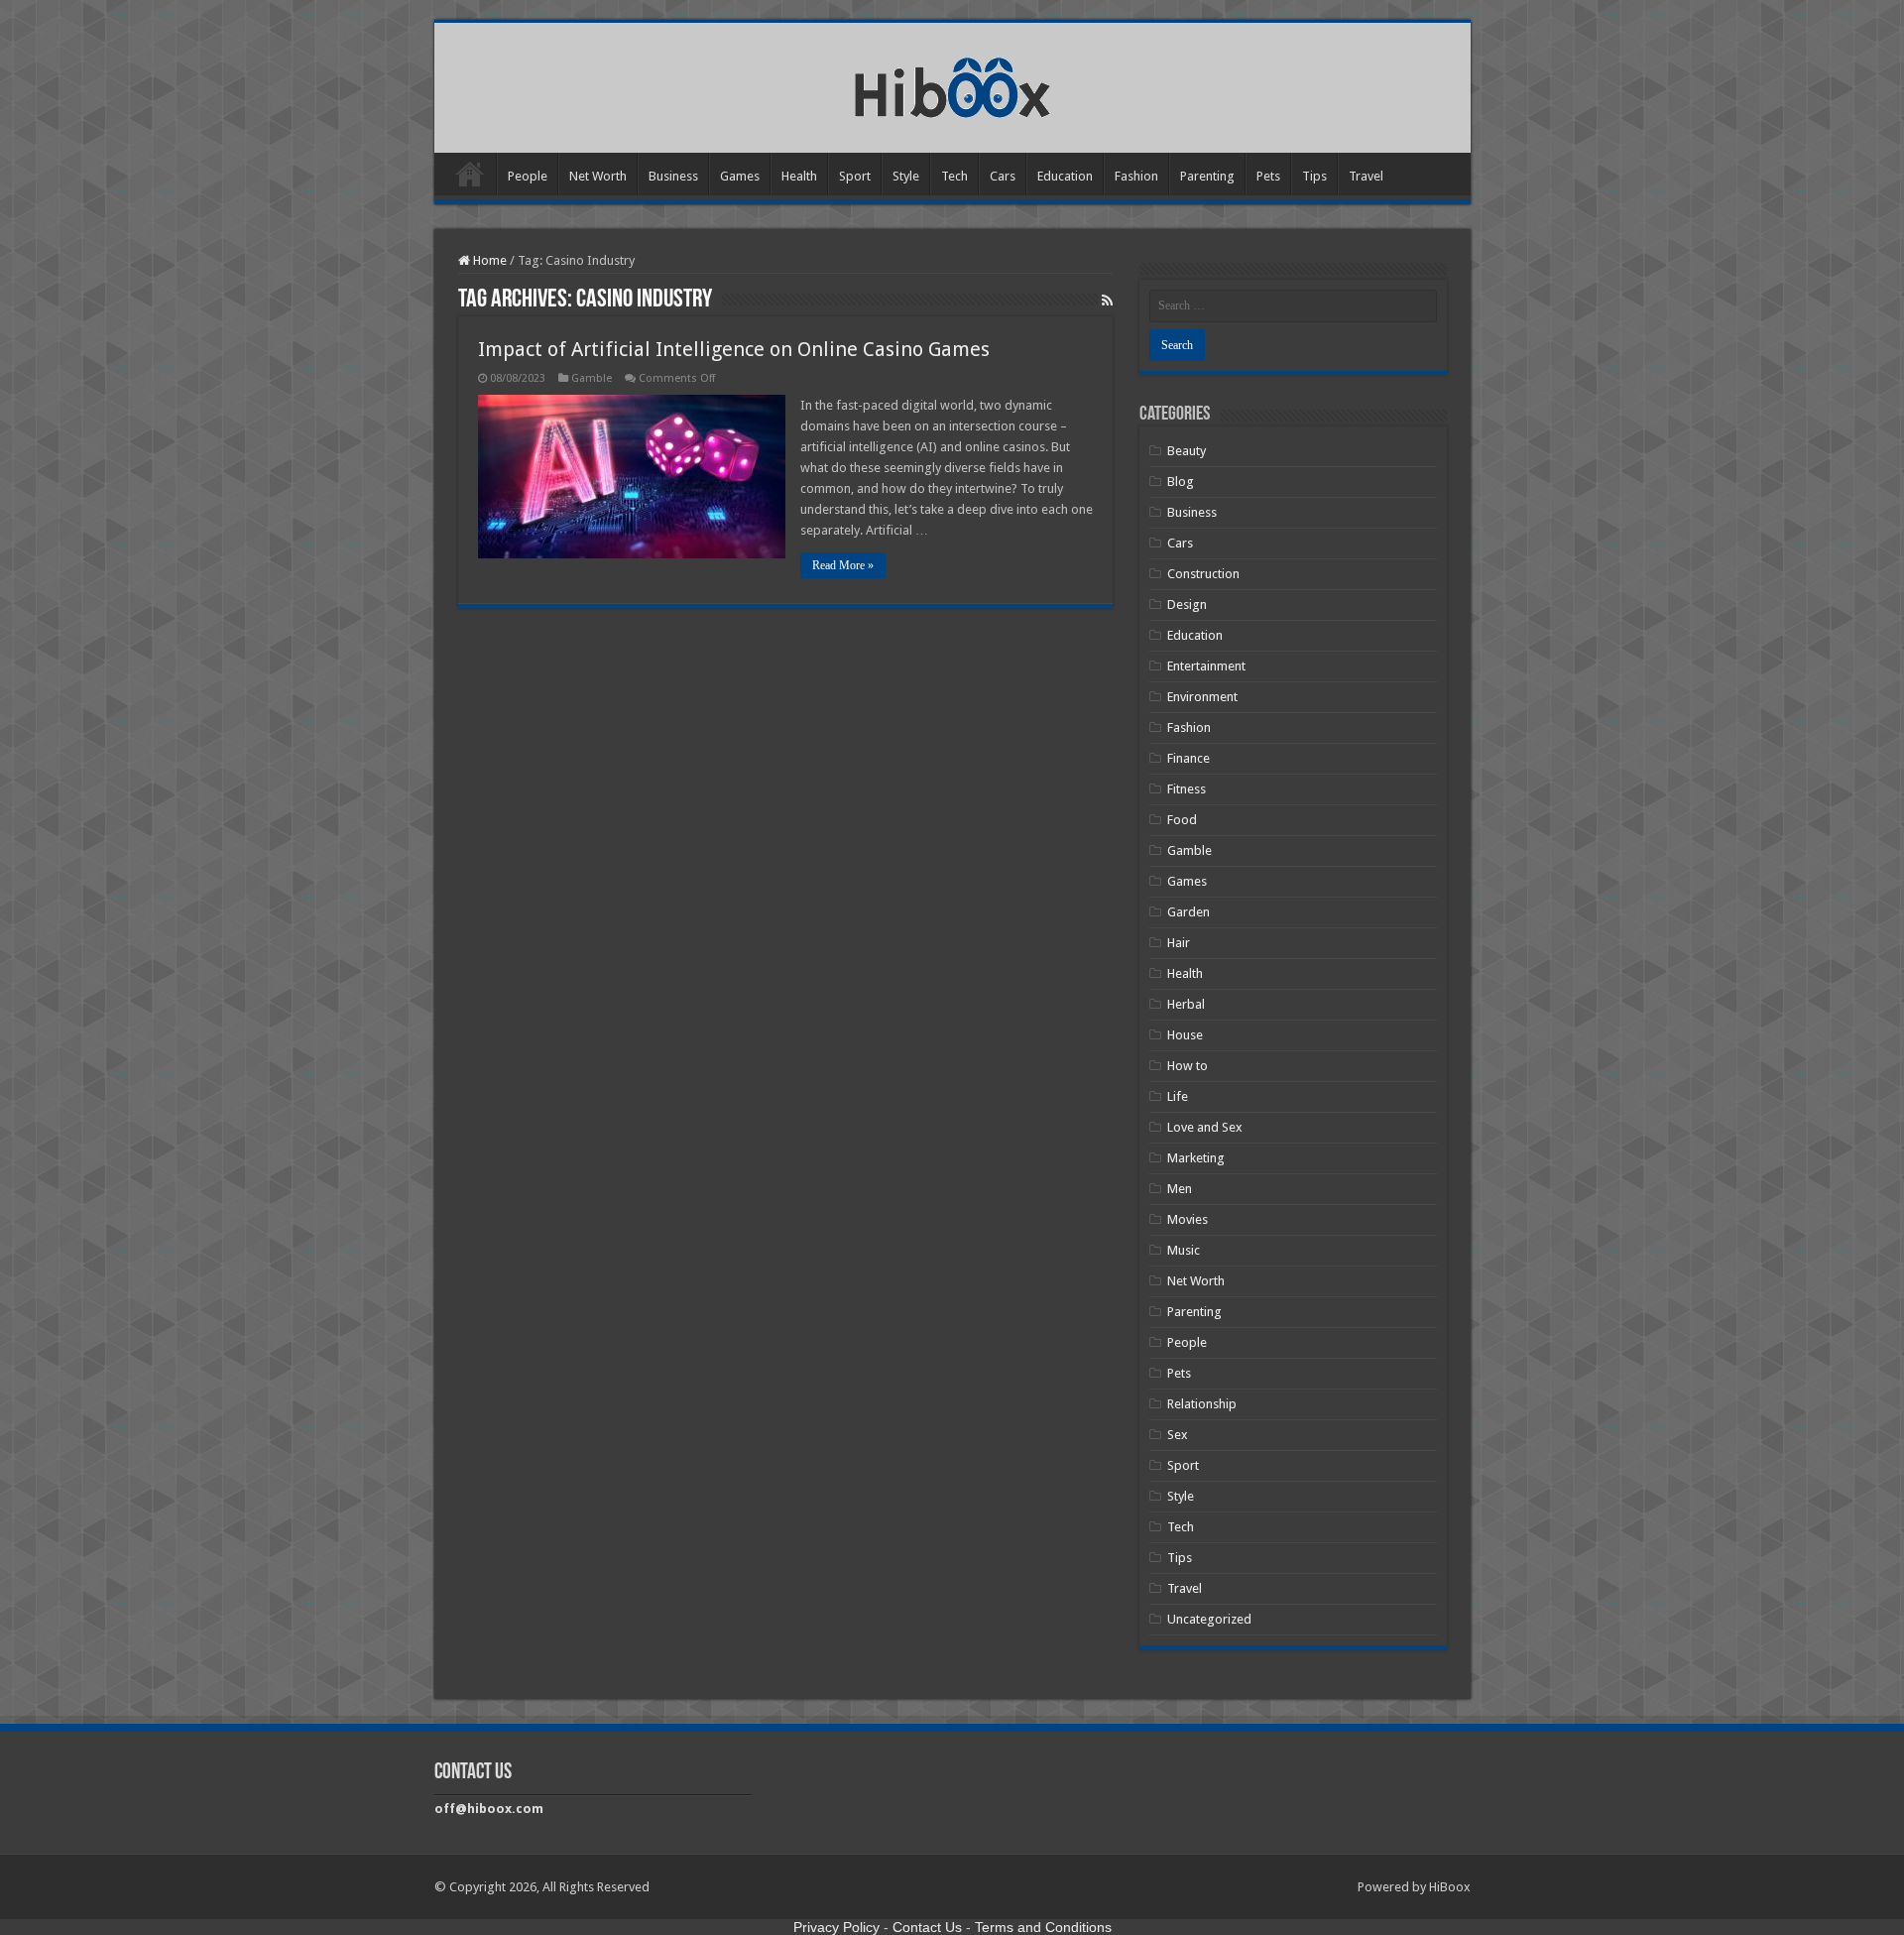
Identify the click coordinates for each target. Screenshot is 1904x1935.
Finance (1189, 758)
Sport (855, 176)
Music (1184, 1250)
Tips (1314, 176)
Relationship (1202, 1404)
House (1185, 1035)
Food (1182, 820)
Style (906, 176)
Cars (1003, 176)
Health (799, 176)
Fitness (1187, 789)
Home (470, 174)
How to (1188, 1066)
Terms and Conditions (1043, 1927)
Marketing (1196, 1158)
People (528, 176)
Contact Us (927, 1927)
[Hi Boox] (952, 84)
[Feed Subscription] (1107, 301)
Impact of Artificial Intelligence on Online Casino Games (734, 349)
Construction (1203, 574)
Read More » (843, 565)
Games (740, 176)
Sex (1178, 1435)
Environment (1202, 697)
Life (1178, 1096)
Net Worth (598, 176)
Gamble (592, 378)
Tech (954, 176)
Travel (1366, 176)
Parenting (1207, 176)
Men (1180, 1189)
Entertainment (1206, 666)
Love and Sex (1205, 1127)
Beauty (1187, 451)
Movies (1188, 1219)
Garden (1189, 912)
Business (673, 176)
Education (1065, 176)
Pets (1268, 176)
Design (1187, 605)
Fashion (1136, 176)
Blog (1181, 482)
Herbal (1186, 1004)
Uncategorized (1209, 1619)
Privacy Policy (836, 1927)
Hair (1179, 943)
